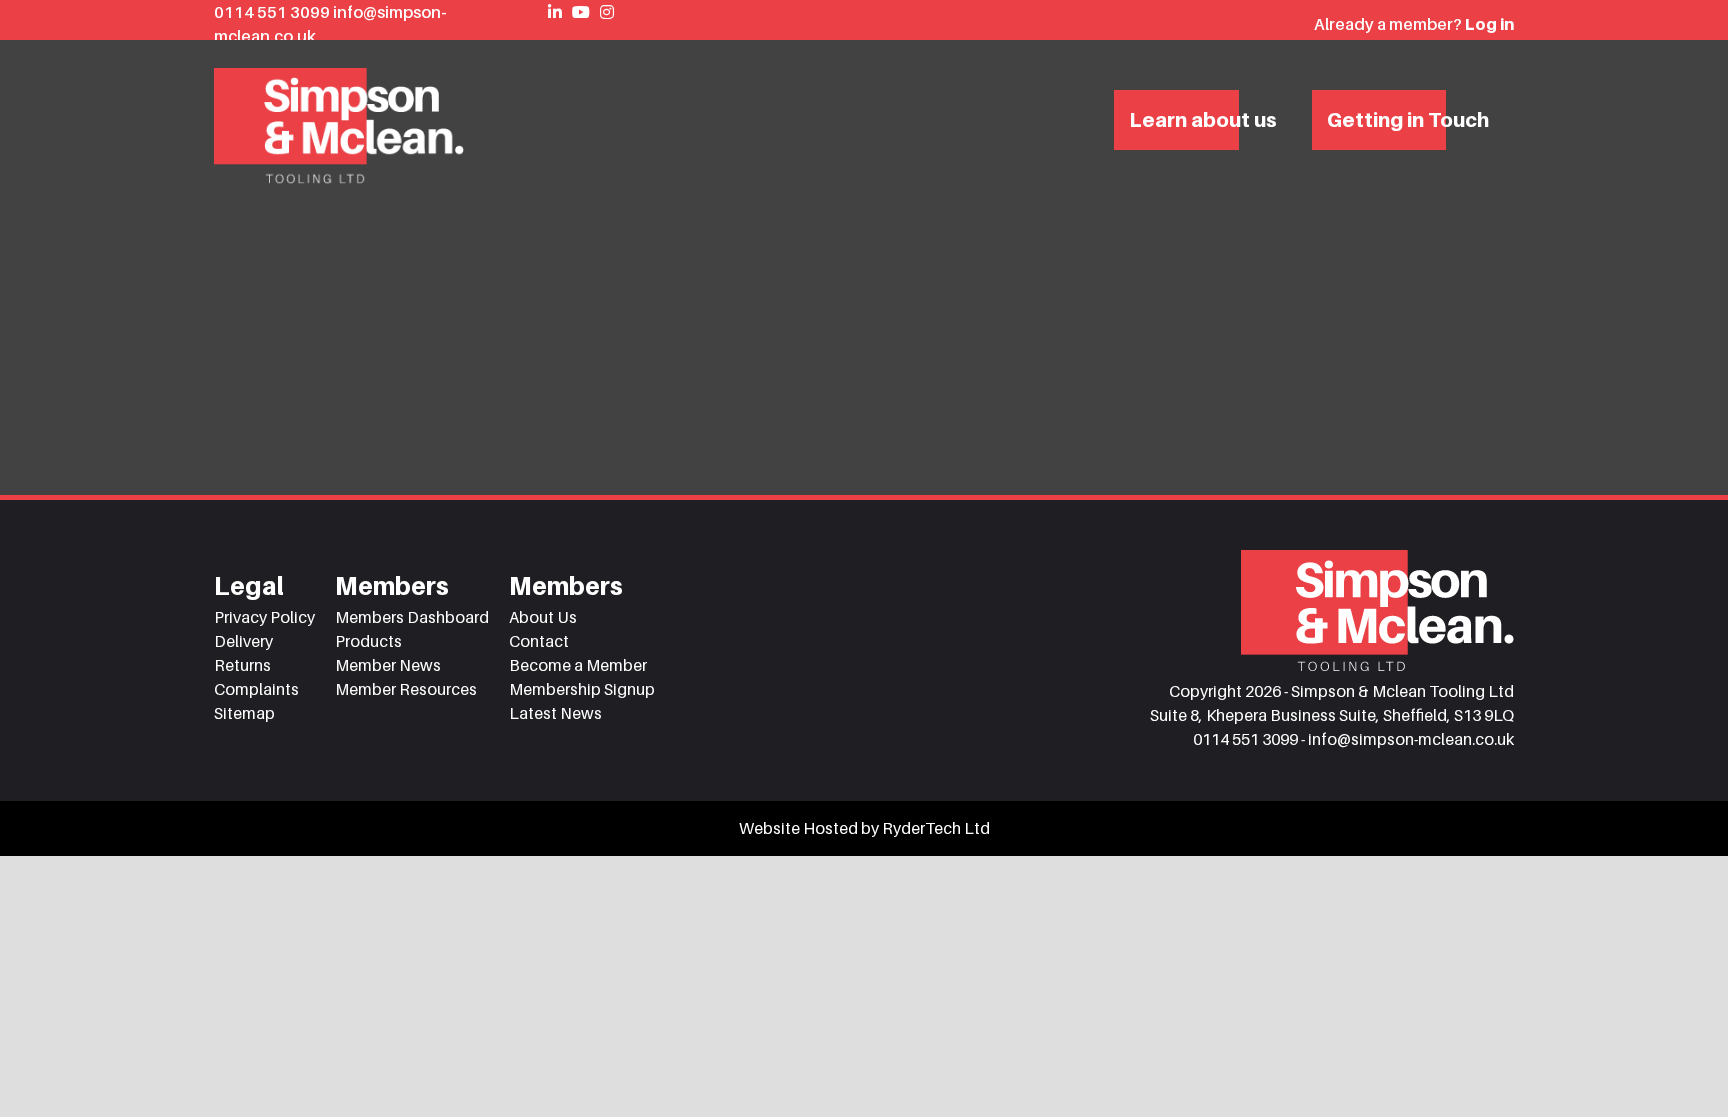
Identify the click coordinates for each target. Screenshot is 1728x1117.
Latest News (555, 713)
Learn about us (1203, 120)
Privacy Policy (264, 617)
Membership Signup (582, 689)
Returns (242, 665)
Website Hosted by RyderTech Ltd (864, 828)
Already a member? (1414, 24)
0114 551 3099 (273, 12)
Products (368, 641)
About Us (543, 617)
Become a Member (578, 665)
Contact (539, 641)
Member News (388, 665)
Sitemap (244, 713)
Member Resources (406, 689)
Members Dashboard (412, 617)
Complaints (256, 689)
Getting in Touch (1408, 120)
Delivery (243, 641)
